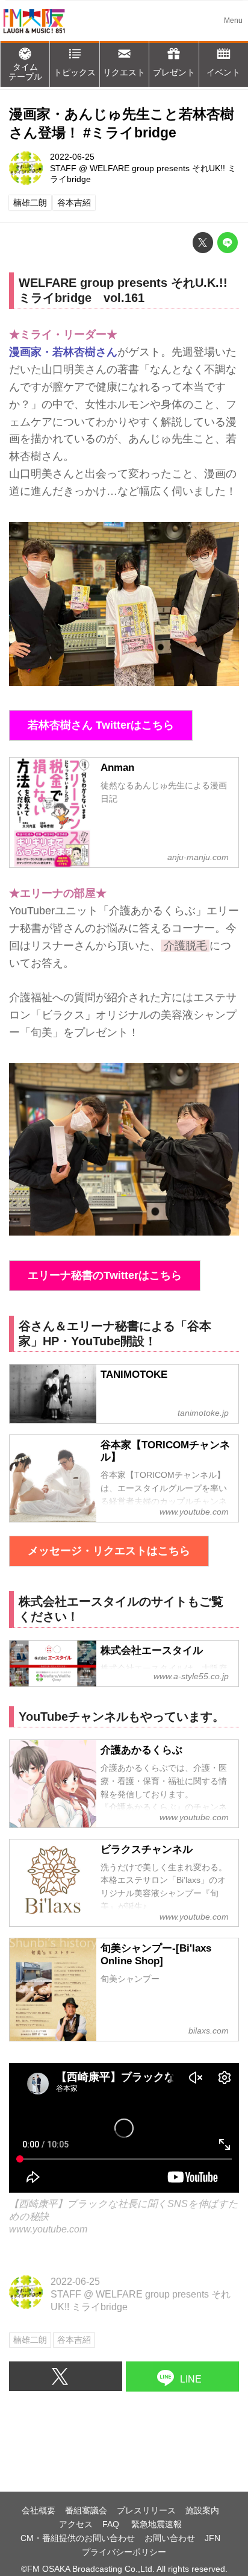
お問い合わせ (170, 2538)
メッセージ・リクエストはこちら (109, 1551)
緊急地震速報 (157, 2524)
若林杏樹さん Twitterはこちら (101, 725)
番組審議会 (86, 2510)
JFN (212, 2538)
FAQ (112, 2524)
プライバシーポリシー (124, 2552)
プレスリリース (146, 2510)
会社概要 (39, 2510)
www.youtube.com (48, 2229)
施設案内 (202, 2510)
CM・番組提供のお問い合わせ (78, 2538)
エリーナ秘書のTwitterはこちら (105, 1275)
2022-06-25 (72, 157)
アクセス (76, 2524)
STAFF (63, 168)
